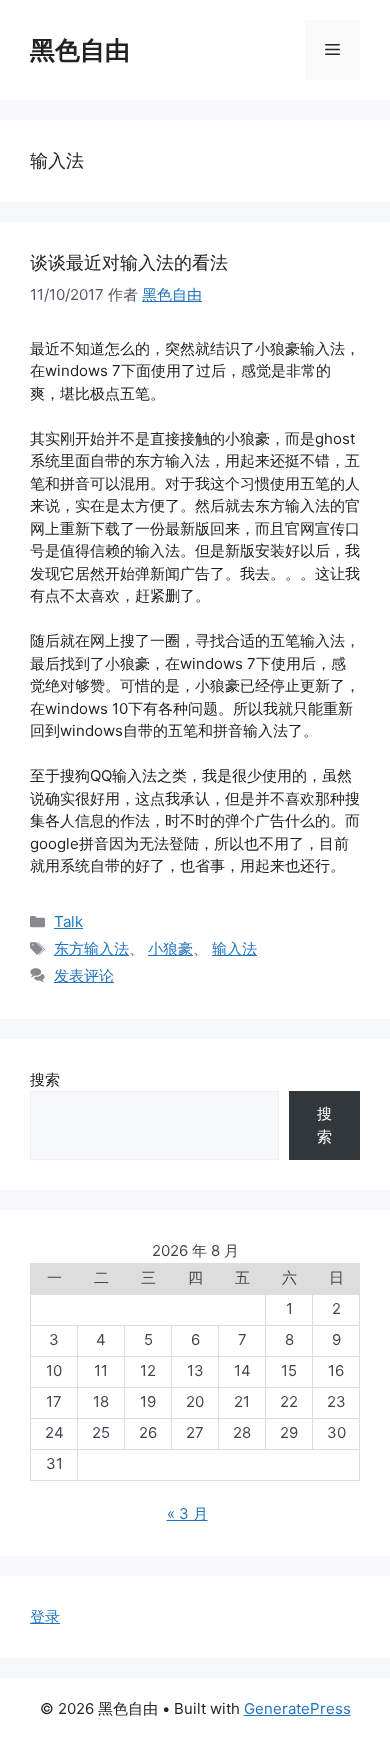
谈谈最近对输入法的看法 (129, 262)
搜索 (45, 1079)
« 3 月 (187, 1513)
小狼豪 (170, 948)
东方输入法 (91, 948)
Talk (68, 921)
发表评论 (84, 975)
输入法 (234, 948)
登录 (45, 1616)
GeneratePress (297, 1708)
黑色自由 (80, 50)
